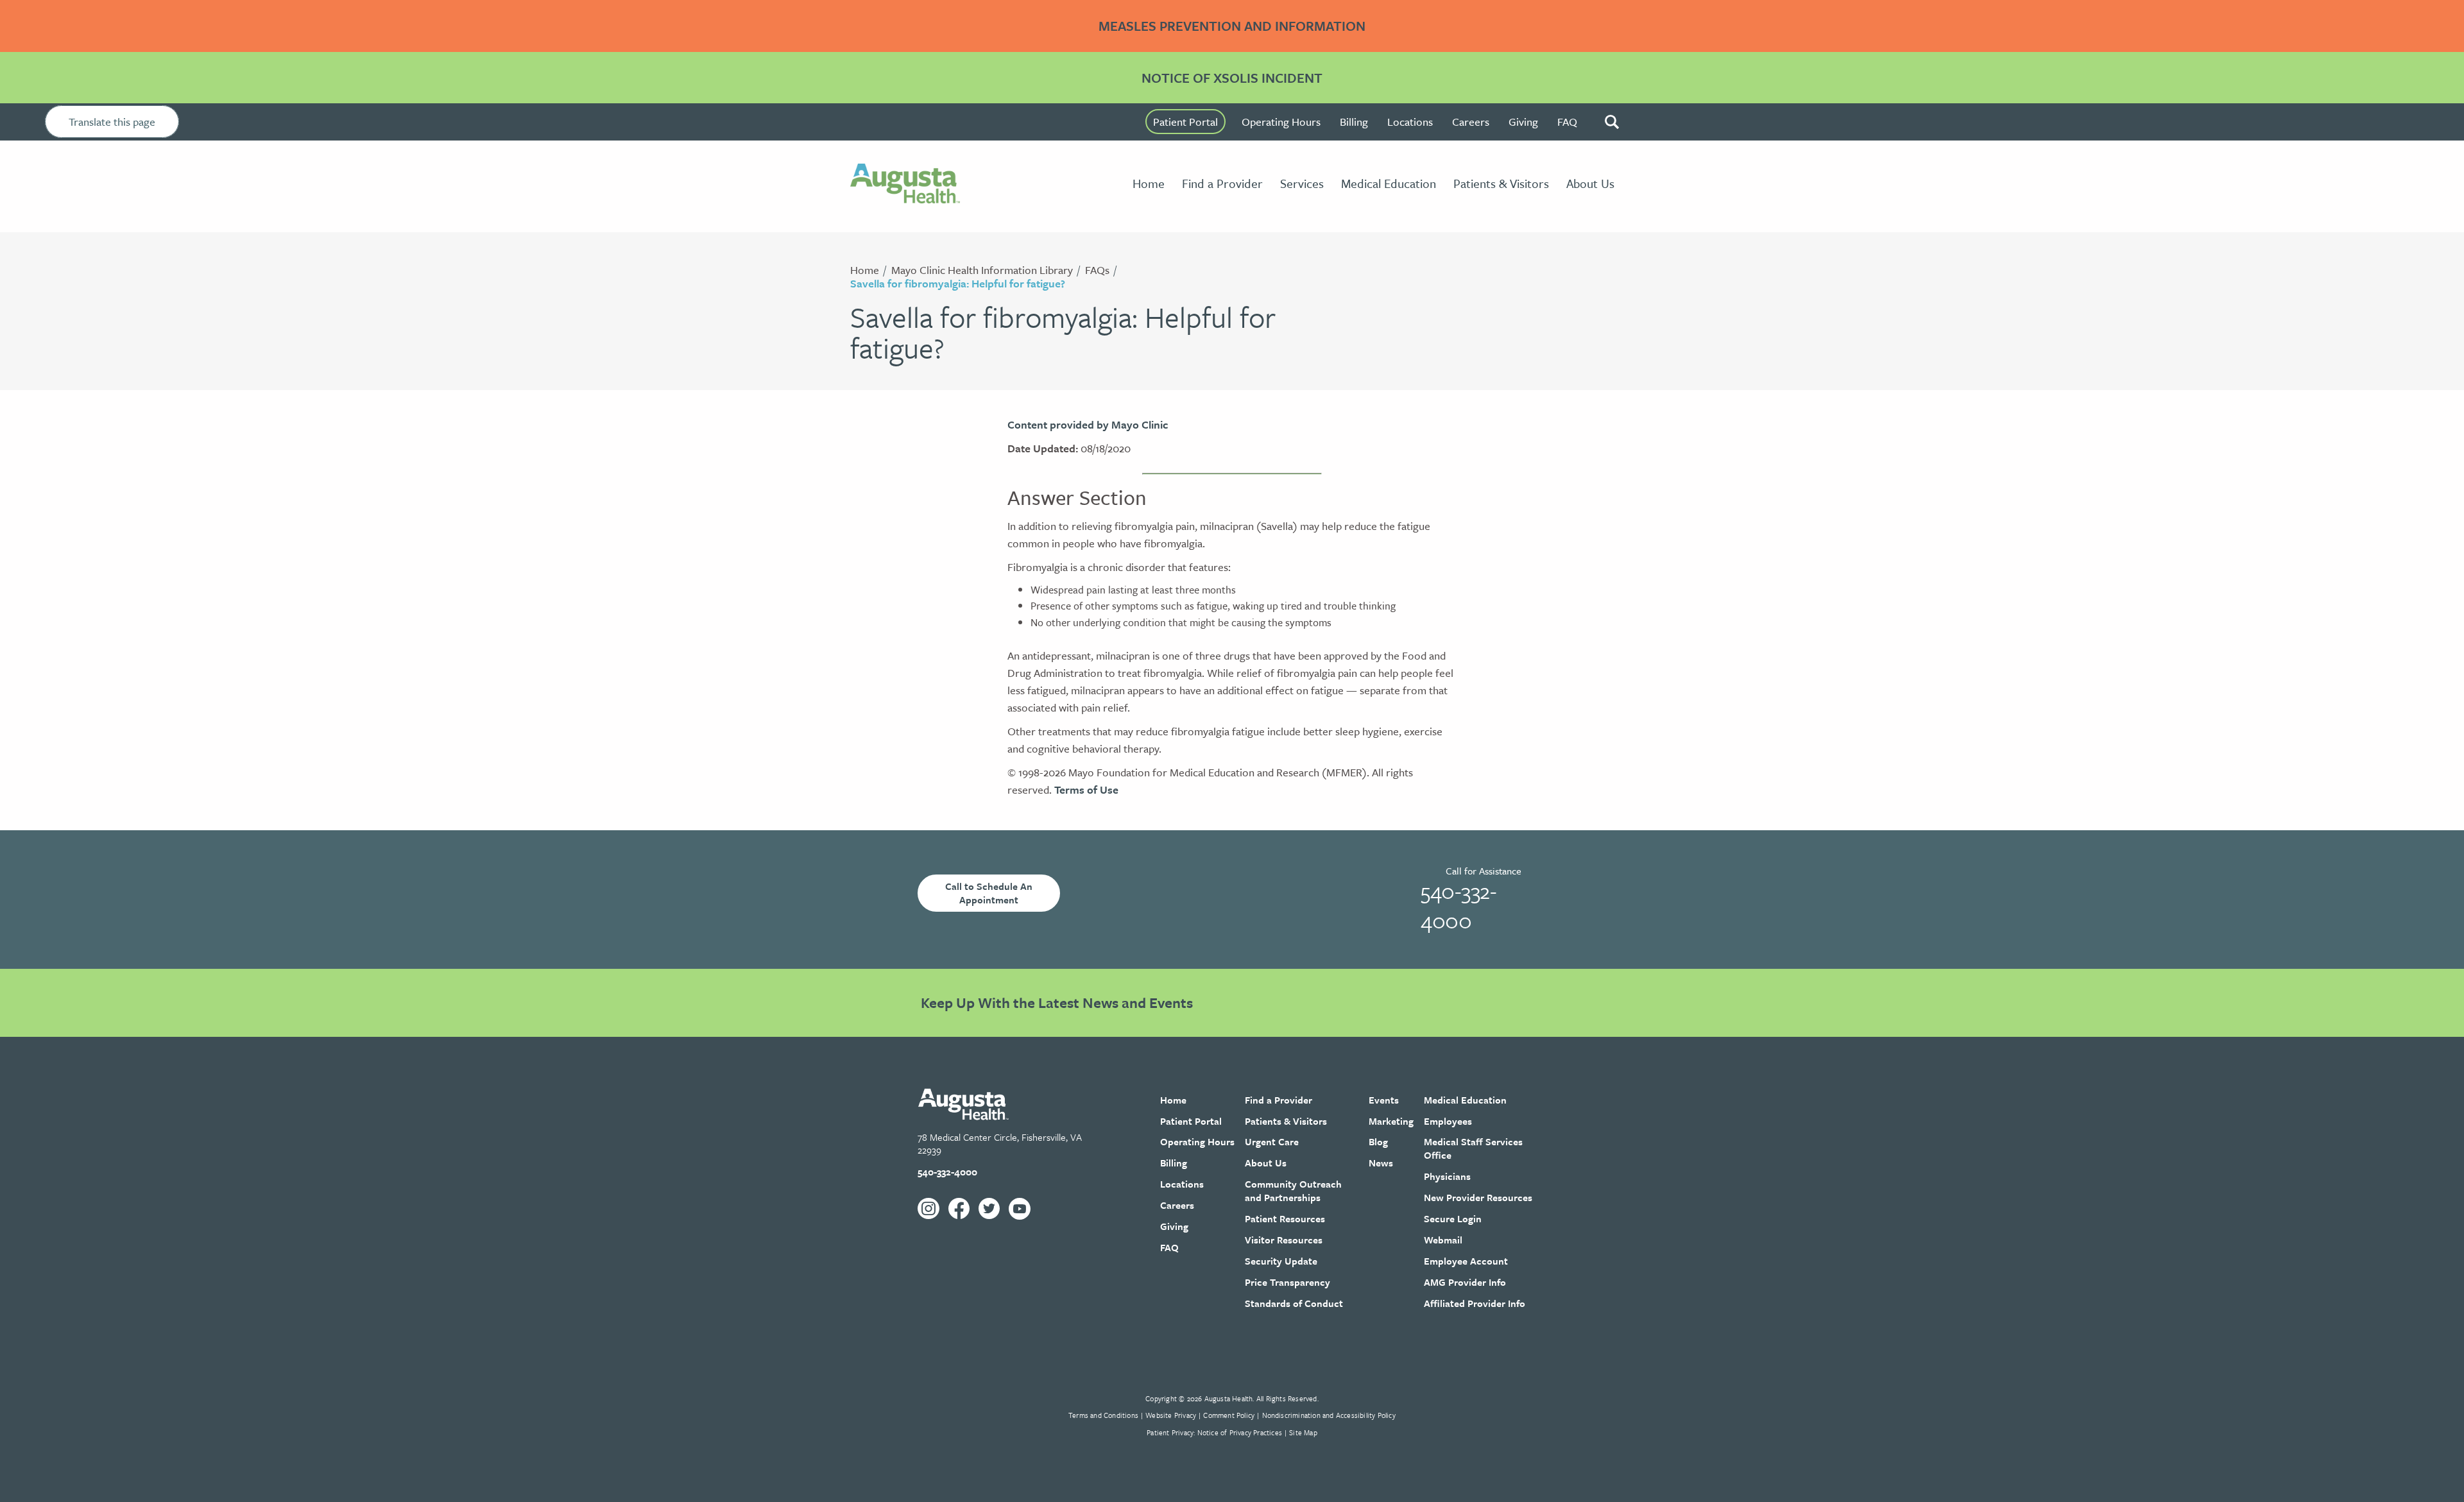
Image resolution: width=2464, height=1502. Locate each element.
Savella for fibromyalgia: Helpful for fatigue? (958, 283)
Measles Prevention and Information (1232, 26)
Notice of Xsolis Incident (1232, 78)
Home (865, 270)
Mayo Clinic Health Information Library (982, 270)
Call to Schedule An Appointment (989, 893)
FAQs (1097, 270)
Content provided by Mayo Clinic (1088, 424)
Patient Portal (1185, 122)
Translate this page (112, 122)
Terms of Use (1086, 789)
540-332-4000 (1459, 905)
